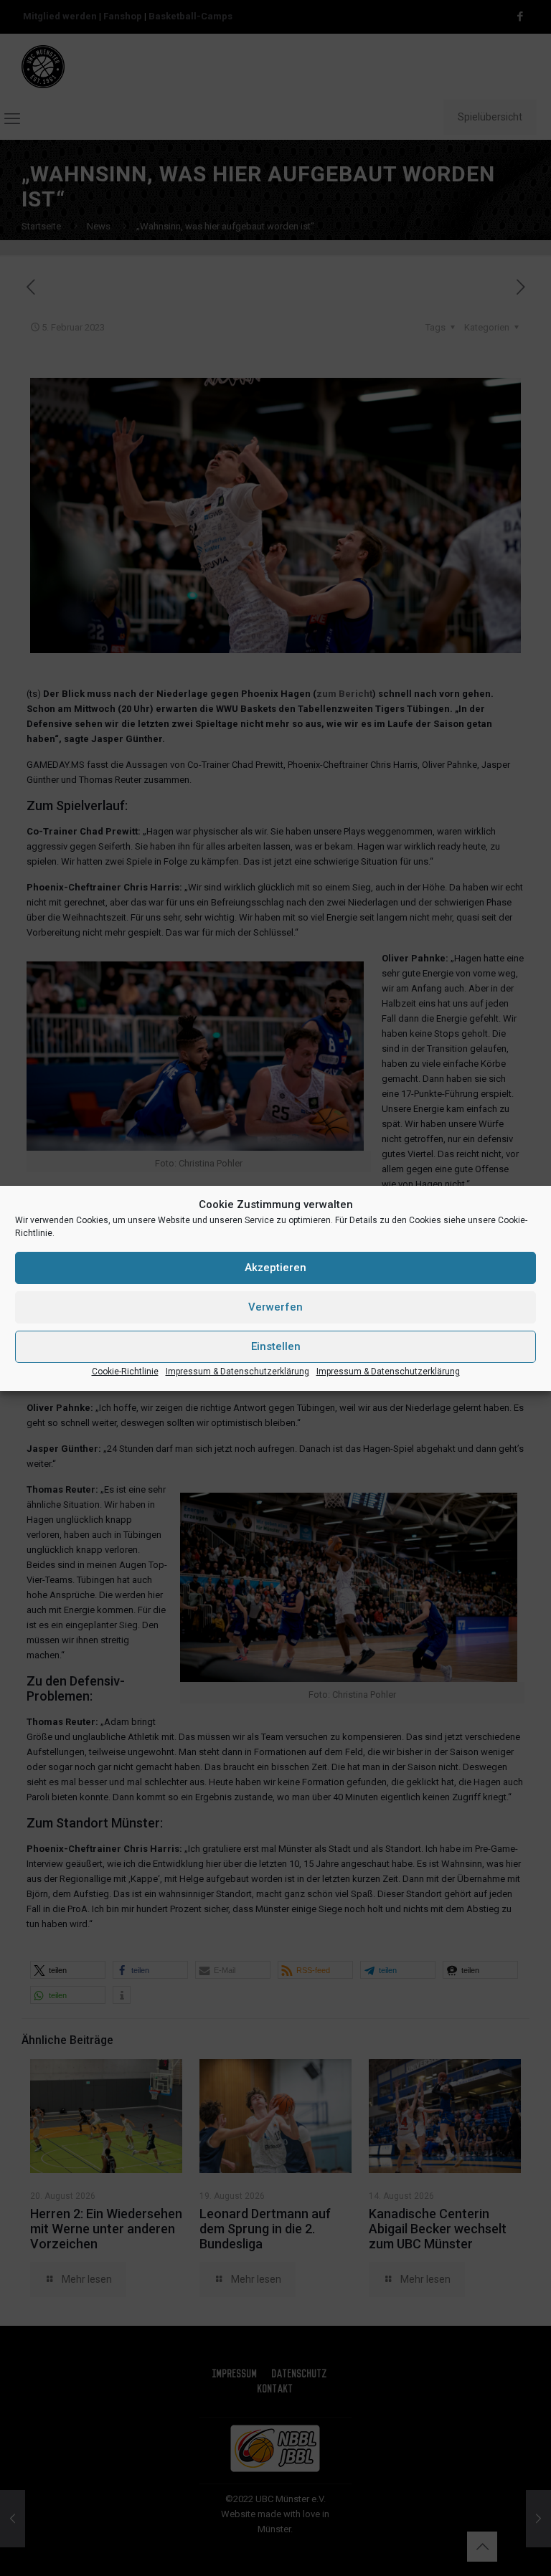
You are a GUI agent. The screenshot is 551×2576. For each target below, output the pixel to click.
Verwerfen (275, 1307)
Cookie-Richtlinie (125, 1372)
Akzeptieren (275, 1268)
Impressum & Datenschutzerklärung (237, 1372)
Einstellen (276, 1346)
